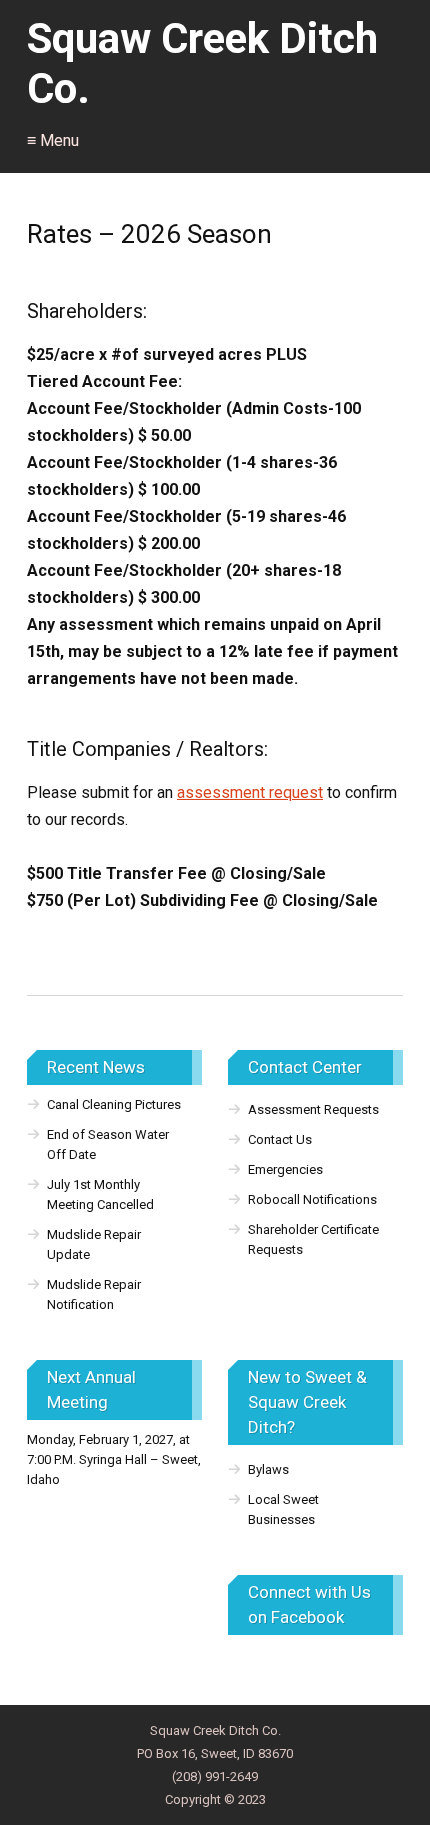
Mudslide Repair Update (94, 1244)
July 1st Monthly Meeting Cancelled (100, 1194)
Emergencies (285, 1169)
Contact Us (280, 1139)
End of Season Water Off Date (108, 1144)
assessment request (250, 792)
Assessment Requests (313, 1109)
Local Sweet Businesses (283, 1509)
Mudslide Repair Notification (94, 1294)
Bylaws (268, 1469)
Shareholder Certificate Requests (313, 1239)
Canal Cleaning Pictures (114, 1104)
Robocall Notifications (312, 1199)
